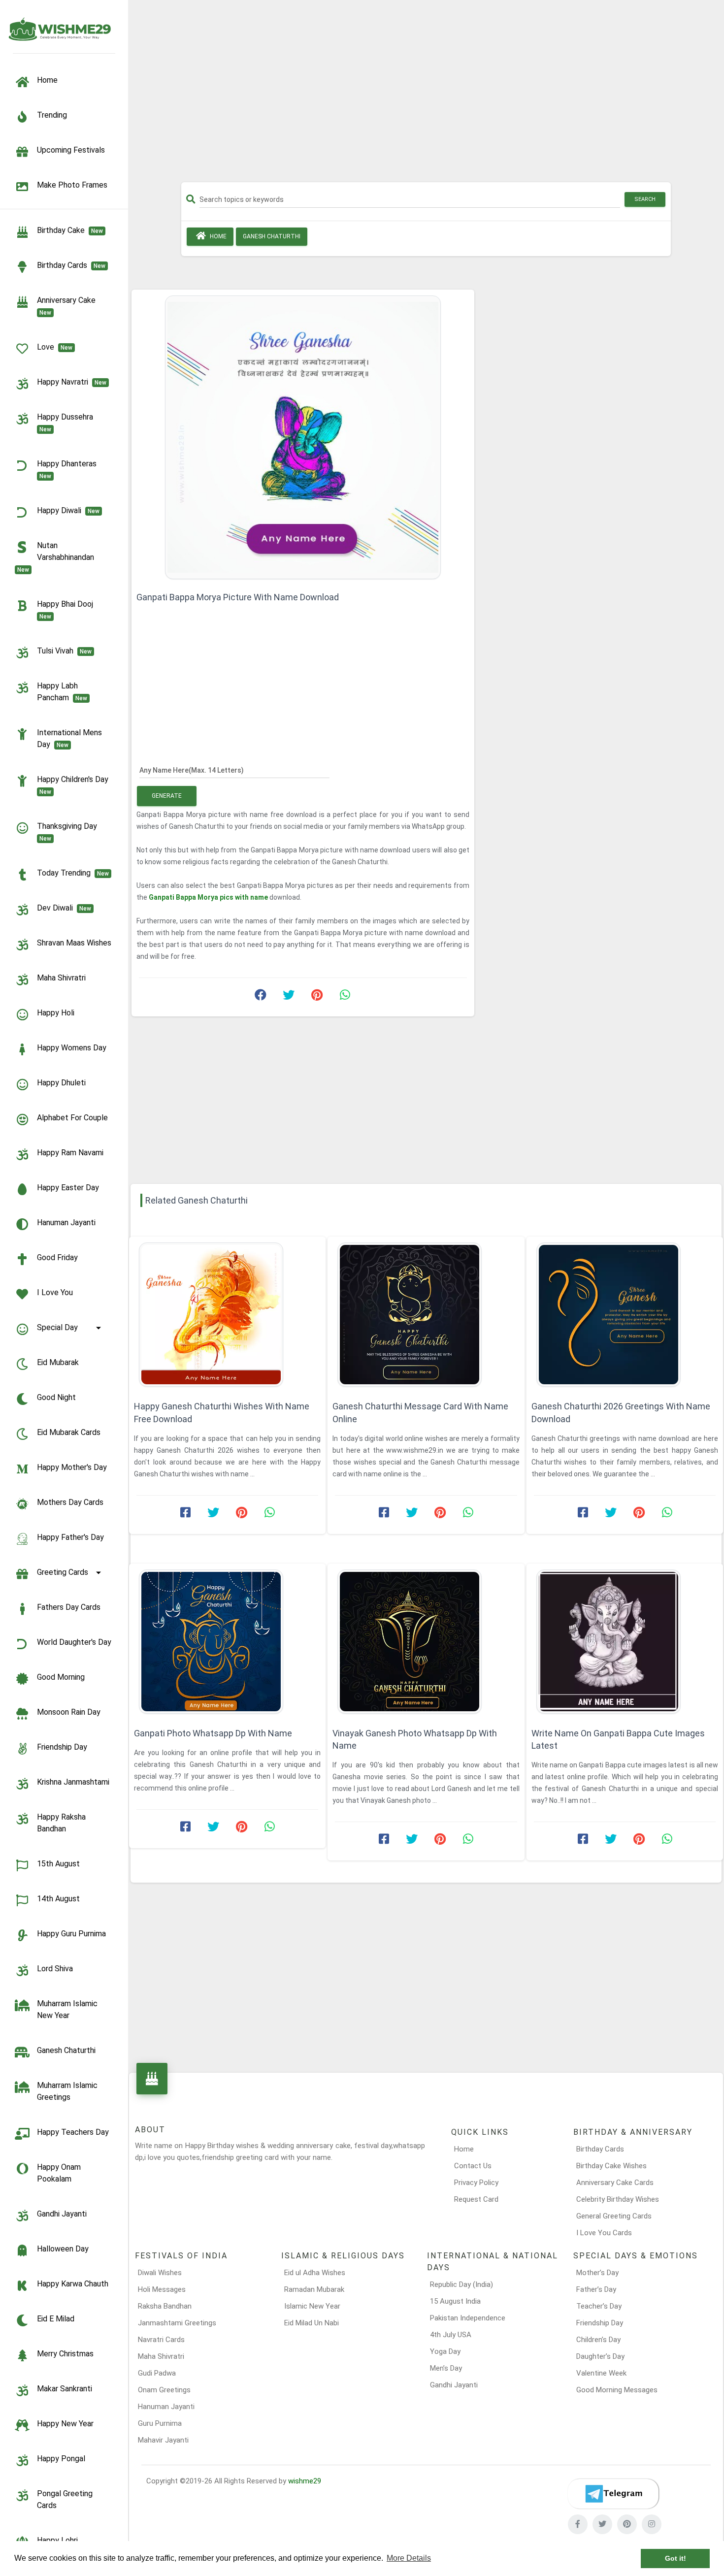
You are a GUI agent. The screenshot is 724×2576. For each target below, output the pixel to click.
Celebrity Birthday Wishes (618, 2199)
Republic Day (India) (461, 2284)
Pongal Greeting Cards (65, 2499)
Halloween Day (63, 2249)
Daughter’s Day (600, 2356)
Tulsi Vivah (64, 651)
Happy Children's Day (75, 785)
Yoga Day (445, 2351)
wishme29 (305, 2481)
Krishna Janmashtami (73, 1782)
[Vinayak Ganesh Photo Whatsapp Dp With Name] (426, 1642)
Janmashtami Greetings (177, 2323)
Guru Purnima (160, 2423)
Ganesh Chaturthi (66, 2050)
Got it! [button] (675, 2558)
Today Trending (73, 873)
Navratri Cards (161, 2340)
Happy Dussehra (67, 423)
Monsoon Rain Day (69, 1712)
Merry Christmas (65, 2354)
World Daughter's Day (74, 1642)
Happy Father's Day (70, 1537)
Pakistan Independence (468, 2318)
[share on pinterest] (317, 997)
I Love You (55, 1292)
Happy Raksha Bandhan (61, 1823)
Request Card (476, 2199)
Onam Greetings (164, 2390)
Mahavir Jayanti (163, 2440)
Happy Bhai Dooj (67, 610)
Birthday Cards (600, 2149)
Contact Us (473, 2166)
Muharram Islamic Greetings (67, 2091)
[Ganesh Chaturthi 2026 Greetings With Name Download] (625, 1315)
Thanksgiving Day (69, 832)
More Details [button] (409, 2558)
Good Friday (57, 1257)
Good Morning (61, 1677)
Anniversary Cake (68, 306)
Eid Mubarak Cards (69, 1432)
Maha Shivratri (61, 978)
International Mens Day (69, 738)
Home (217, 236)
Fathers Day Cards (69, 1607)
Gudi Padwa (157, 2373)
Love (55, 347)
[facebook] (578, 2524)
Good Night (56, 1397)
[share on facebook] (261, 997)
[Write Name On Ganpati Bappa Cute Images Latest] (625, 1642)
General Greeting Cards (614, 2216)
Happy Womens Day (72, 1048)
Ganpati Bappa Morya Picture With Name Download (238, 597)
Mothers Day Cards (70, 1502)
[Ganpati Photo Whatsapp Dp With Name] (227, 1642)
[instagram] (652, 2524)
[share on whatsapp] (345, 997)
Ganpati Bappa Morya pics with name (209, 897)
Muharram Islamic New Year (67, 2009)
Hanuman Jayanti (66, 1223)
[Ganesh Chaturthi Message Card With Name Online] (426, 1315)
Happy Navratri (72, 382)
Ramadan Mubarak (314, 2289)
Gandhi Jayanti (62, 2214)
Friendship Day (62, 1747)
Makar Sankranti (65, 2389)
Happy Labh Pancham (62, 692)
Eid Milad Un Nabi (312, 2323)
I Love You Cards (604, 2233)
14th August (58, 1899)
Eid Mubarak (58, 1362)
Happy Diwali (68, 510)
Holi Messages (162, 2289)
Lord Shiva (55, 1969)
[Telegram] (613, 2494)
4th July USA (451, 2335)
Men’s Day (446, 2368)
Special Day (57, 1327)
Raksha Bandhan (165, 2306)
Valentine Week (601, 2373)
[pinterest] (627, 2524)
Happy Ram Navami (70, 1153)
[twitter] (602, 2524)
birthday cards (71, 265)
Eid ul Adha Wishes (315, 2273)
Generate (167, 796)
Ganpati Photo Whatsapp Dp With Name (213, 1733)
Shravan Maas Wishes (74, 943)
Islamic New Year (312, 2306)
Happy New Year (65, 2424)
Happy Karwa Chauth (73, 2284)
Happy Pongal (61, 2459)
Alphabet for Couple (72, 1118)
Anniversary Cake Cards (615, 2183)
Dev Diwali (64, 908)
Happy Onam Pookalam (59, 2173)
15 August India (455, 2301)
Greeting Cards (63, 1572)
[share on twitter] (289, 997)
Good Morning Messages (617, 2390)
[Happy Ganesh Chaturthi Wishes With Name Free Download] (227, 1315)
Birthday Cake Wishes (611, 2166)
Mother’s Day (597, 2273)
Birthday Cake (70, 230)
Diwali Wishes (160, 2273)
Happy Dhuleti (61, 1083)
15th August (58, 1864)
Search (645, 199)
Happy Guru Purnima (71, 1934)
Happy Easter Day (68, 1188)
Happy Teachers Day (73, 2132)
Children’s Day (598, 2340)
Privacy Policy (476, 2183)
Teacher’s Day (599, 2306)
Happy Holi (56, 1013)
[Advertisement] (426, 95)
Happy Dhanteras (69, 469)
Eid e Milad (56, 2319)
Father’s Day (596, 2289)
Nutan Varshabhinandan (58, 557)
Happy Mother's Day (72, 1467)
